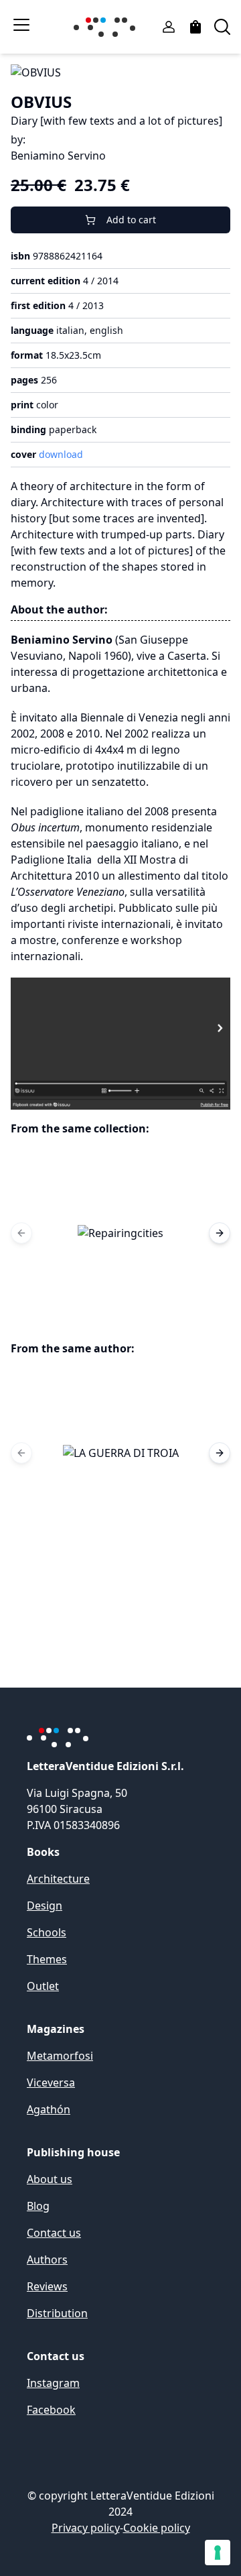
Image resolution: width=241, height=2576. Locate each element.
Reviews (47, 2286)
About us (50, 2179)
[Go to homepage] (107, 27)
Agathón (49, 2109)
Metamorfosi (60, 2056)
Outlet (43, 1986)
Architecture (58, 1879)
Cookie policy (157, 2528)
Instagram (53, 2383)
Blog (38, 2206)
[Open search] (222, 27)
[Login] (169, 27)
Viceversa (51, 2083)
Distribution (57, 2313)
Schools (47, 1932)
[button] (120, 1233)
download (61, 454)
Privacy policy (86, 2528)
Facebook (51, 2410)
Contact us (54, 2233)
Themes (47, 1959)
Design (45, 1906)
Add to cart (131, 220)
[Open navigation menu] (21, 25)
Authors (47, 2260)
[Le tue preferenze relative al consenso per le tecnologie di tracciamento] (218, 2553)
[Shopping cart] (195, 27)
